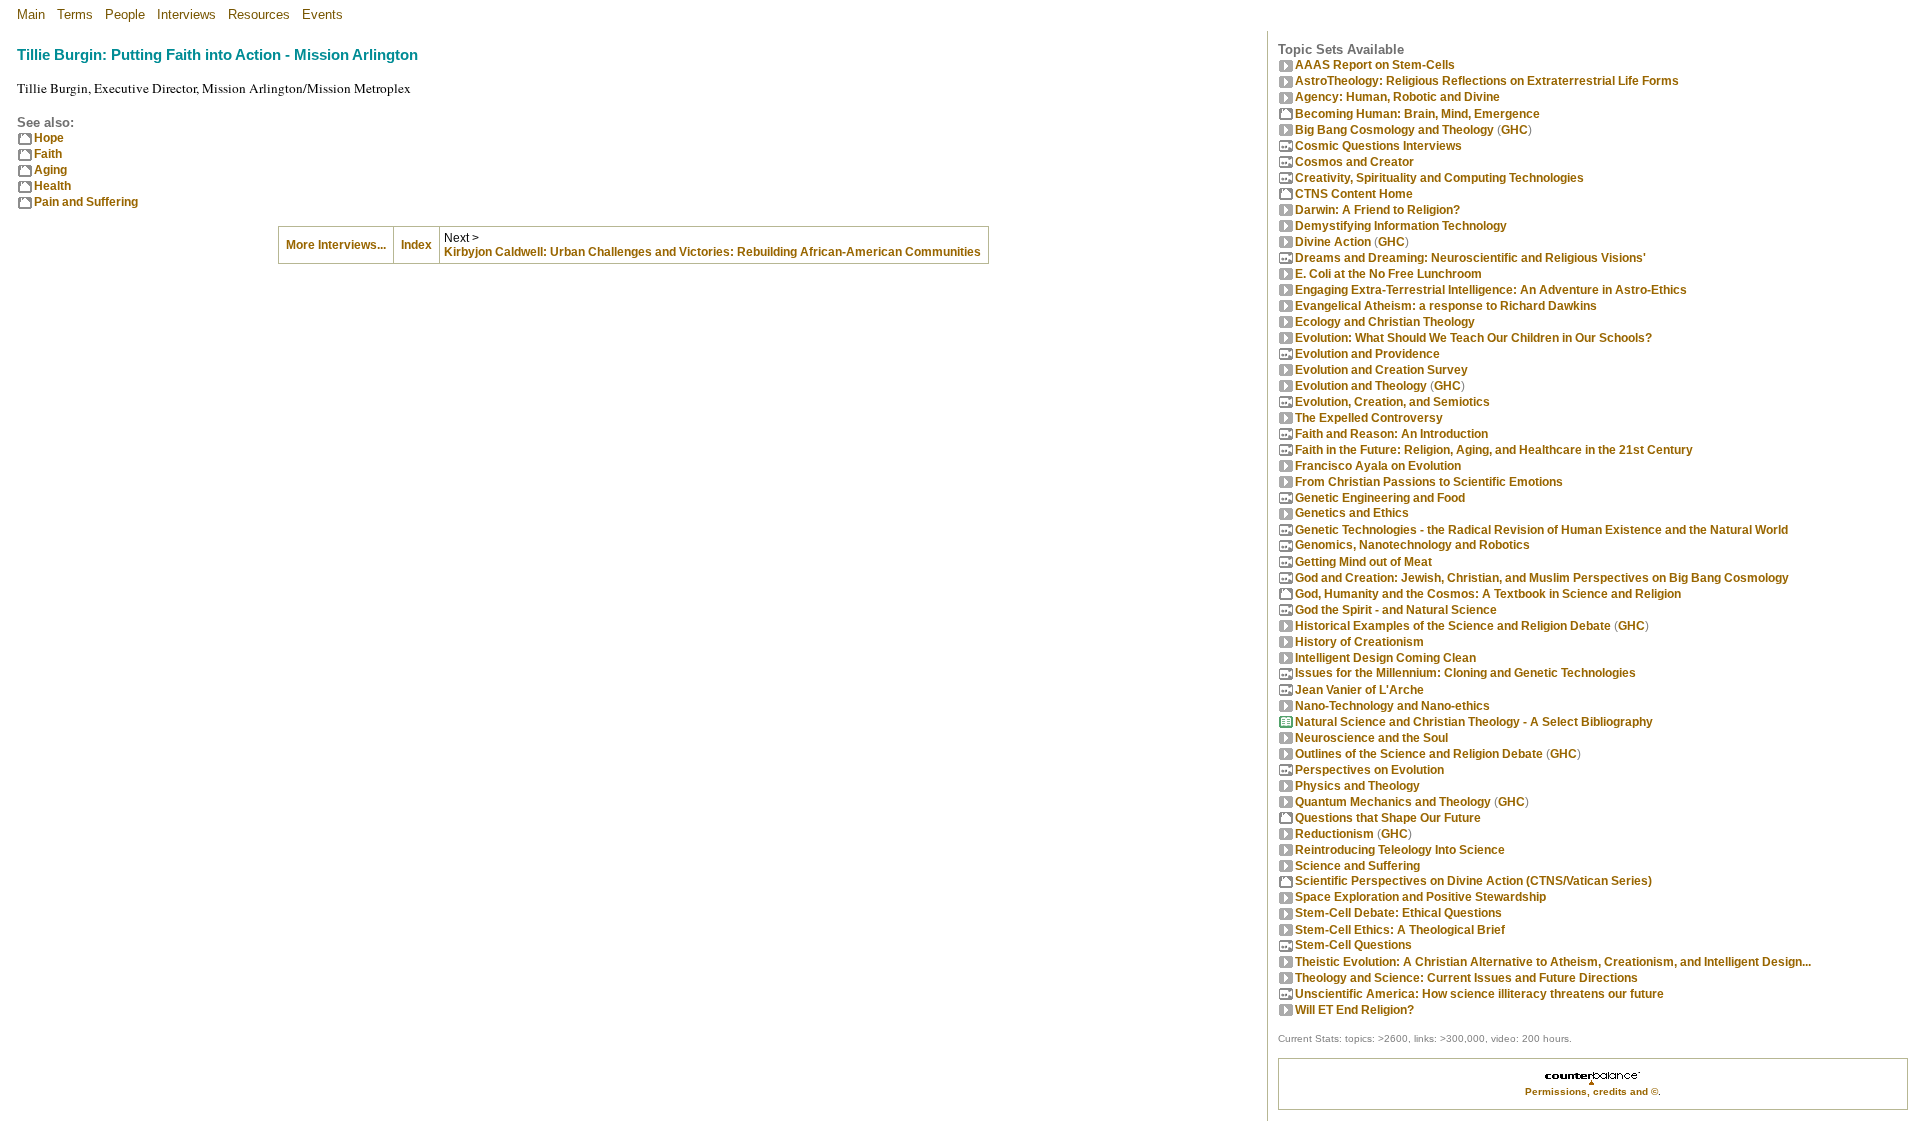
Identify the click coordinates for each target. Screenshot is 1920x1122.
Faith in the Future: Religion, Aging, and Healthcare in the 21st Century (1494, 450)
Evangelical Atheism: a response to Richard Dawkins (1446, 306)
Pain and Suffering (86, 202)
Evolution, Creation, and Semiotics (1392, 402)
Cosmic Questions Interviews (1378, 146)
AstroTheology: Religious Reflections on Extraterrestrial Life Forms (1487, 81)
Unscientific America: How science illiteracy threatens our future (1479, 994)
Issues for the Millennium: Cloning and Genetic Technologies (1465, 673)
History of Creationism (1359, 642)
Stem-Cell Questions (1353, 945)
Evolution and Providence (1367, 354)
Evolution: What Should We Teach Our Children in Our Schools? (1473, 338)
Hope (49, 138)
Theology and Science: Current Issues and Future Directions (1466, 978)
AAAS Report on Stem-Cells (1375, 65)
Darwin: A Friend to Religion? (1377, 210)
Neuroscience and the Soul (1371, 738)
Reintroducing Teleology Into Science (1400, 850)
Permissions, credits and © (1591, 1091)
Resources (259, 14)
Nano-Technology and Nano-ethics (1392, 706)
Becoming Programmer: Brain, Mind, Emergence (1417, 114)
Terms (75, 14)
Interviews (186, 14)
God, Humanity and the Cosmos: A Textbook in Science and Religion (1488, 594)
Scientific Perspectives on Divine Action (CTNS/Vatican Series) (1473, 881)
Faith (48, 154)
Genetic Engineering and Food (1380, 498)
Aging (50, 170)
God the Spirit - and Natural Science (1396, 610)
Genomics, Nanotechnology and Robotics (1412, 545)
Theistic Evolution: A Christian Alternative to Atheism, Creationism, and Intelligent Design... (1553, 962)
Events (322, 14)
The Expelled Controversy (1369, 418)
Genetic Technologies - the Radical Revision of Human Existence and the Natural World (1541, 530)
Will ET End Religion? (1354, 1010)
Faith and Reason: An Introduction (1391, 434)
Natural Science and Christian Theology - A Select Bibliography (1474, 722)
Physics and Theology (1357, 786)
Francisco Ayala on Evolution (1378, 466)
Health (52, 186)
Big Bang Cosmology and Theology (1394, 130)
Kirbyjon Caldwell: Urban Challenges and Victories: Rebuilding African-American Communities (712, 252)
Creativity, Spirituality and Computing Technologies (1439, 178)
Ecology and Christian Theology (1385, 322)
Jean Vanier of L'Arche (1359, 690)
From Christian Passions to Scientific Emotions (1429, 482)
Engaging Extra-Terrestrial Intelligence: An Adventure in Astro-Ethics (1491, 290)
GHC (1514, 130)
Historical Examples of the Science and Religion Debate (1453, 626)
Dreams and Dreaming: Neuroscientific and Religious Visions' (1470, 258)
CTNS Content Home (1354, 194)
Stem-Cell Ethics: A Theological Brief (1400, 930)
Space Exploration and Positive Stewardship (1420, 897)
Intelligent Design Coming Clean (1385, 658)
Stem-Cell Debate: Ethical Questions (1398, 913)
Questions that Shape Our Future (1388, 818)
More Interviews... (336, 245)
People (125, 14)
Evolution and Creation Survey (1381, 370)
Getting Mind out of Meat (1363, 562)
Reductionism (1334, 834)
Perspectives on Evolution (1369, 770)
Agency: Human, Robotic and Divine (1397, 97)
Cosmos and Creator (1354, 162)
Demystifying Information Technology (1401, 226)
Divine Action (1333, 242)
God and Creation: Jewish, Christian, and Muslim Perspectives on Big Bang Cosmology (1542, 578)
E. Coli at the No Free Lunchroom (1388, 274)
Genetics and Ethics (1352, 513)
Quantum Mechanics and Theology (1393, 802)
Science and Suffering (1357, 866)
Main (31, 14)
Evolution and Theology (1361, 386)
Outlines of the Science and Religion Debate (1419, 754)
